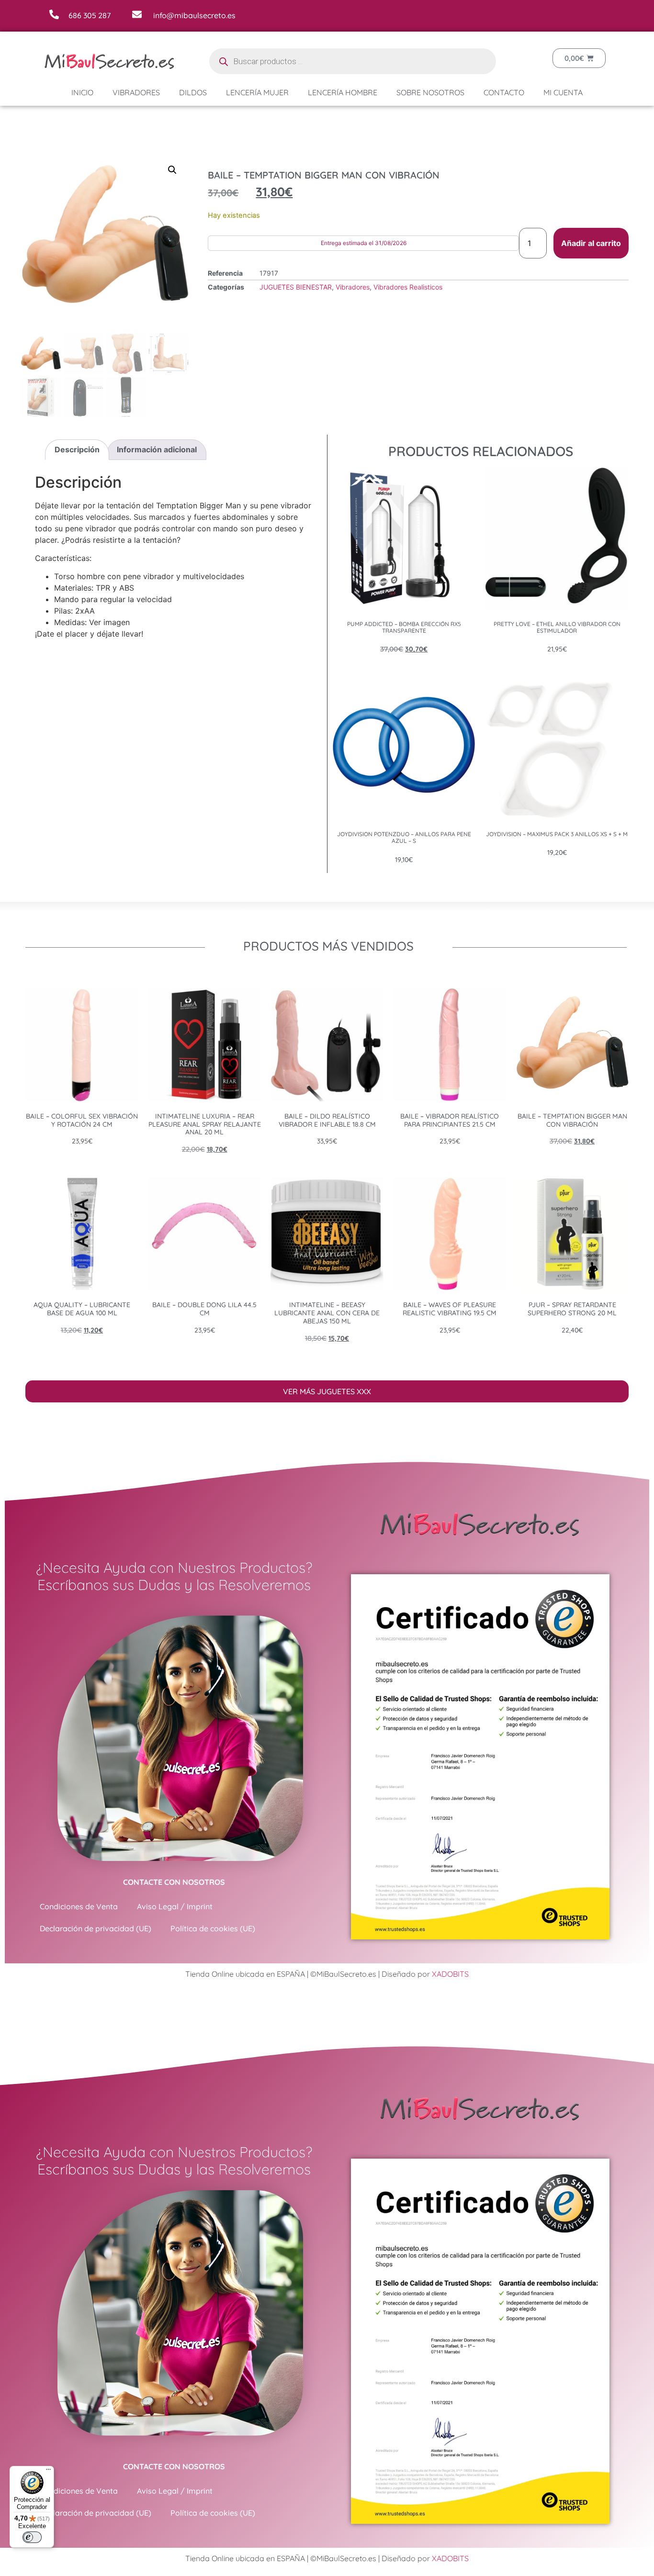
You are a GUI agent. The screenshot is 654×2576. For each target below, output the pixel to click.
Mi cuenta (563, 92)
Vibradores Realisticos (408, 287)
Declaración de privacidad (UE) (96, 1928)
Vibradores (136, 92)
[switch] (32, 2537)
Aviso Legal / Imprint (175, 1906)
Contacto (504, 92)
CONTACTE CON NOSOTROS (174, 1882)
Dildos (193, 92)
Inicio (82, 92)
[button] (172, 170)
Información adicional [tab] (157, 449)
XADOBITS (450, 1974)
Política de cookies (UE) (213, 1928)
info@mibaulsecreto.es (194, 15)
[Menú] (48, 2472)
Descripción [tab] (77, 449)
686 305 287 (90, 15)
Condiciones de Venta (79, 1906)
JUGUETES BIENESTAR (296, 287)
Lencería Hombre (343, 92)
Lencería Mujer (257, 92)
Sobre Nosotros (430, 92)
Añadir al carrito (591, 243)
